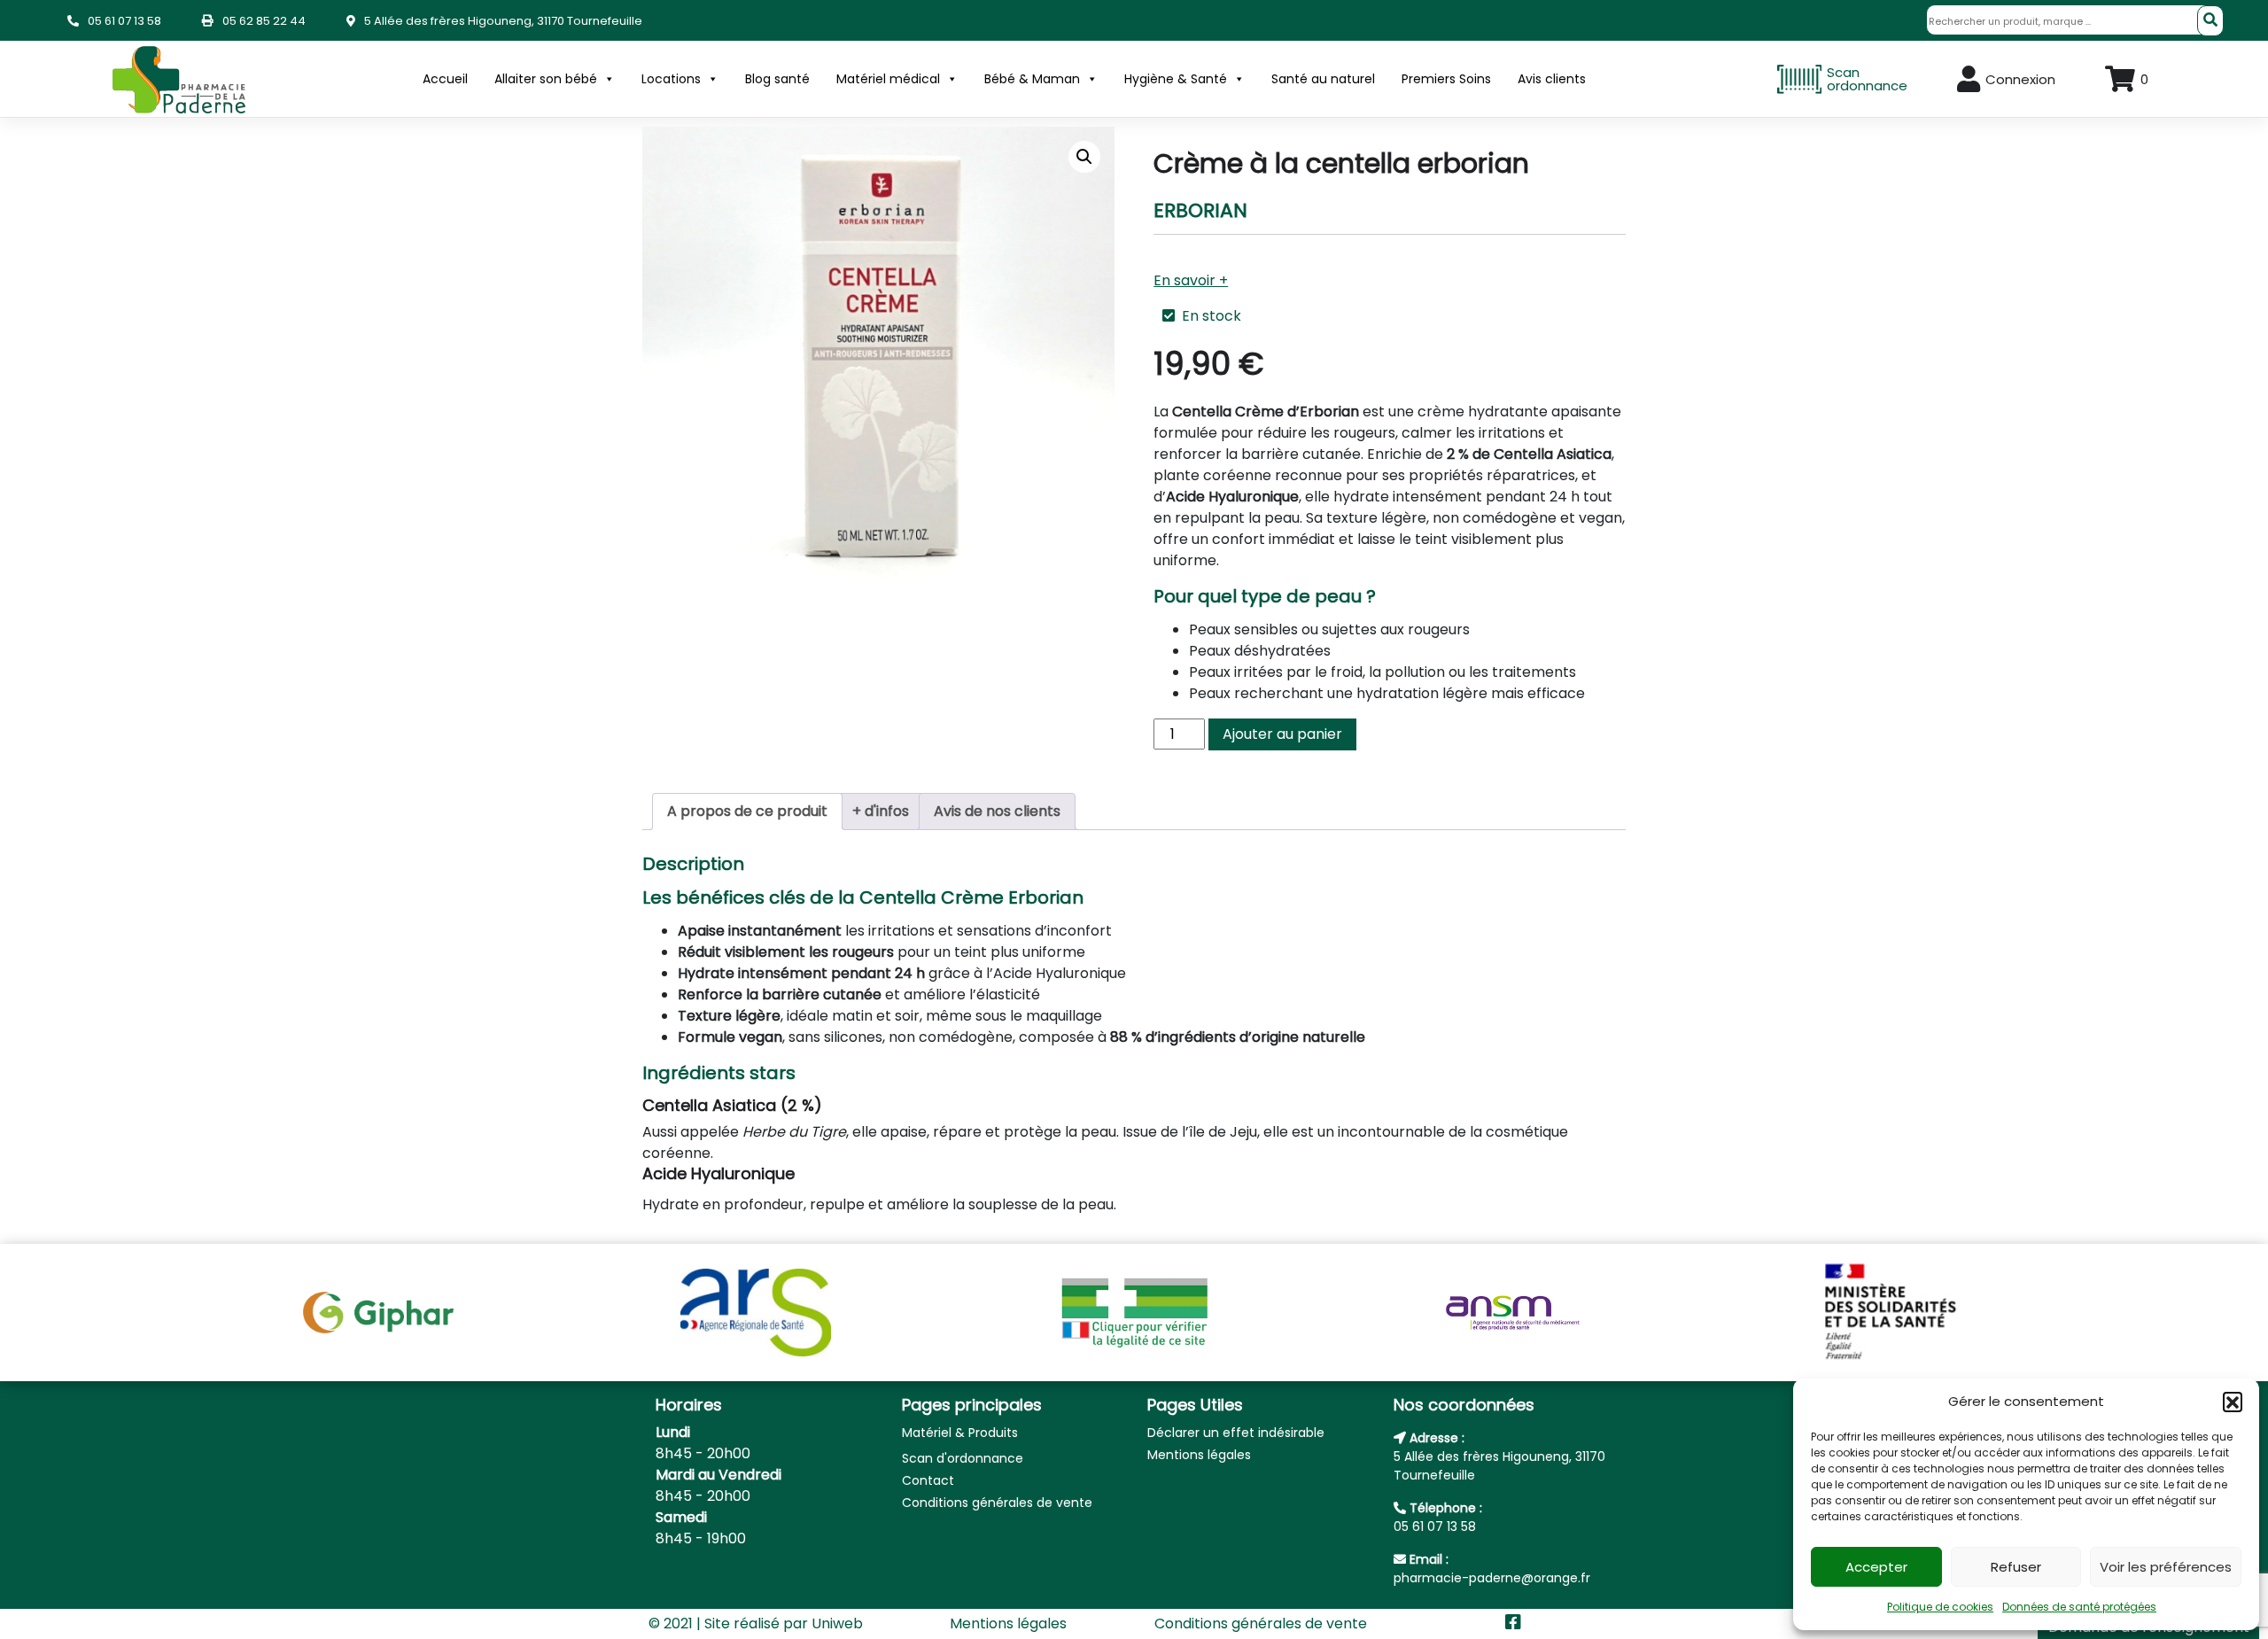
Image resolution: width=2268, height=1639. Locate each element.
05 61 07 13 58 (124, 21)
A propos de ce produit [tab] (747, 811)
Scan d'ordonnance (963, 1458)
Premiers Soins (1446, 79)
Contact (928, 1480)
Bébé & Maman (1032, 79)
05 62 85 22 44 (264, 21)
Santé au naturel (1323, 79)
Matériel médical (888, 79)
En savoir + (1191, 280)
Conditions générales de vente (997, 1503)
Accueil (445, 79)
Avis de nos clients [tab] (997, 811)
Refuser (2016, 1567)
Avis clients (1552, 79)
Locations (671, 79)
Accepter (1876, 1567)
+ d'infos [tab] (881, 811)
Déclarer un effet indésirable (1236, 1433)
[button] (2233, 1402)
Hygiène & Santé (1176, 79)
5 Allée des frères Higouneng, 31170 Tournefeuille (503, 21)
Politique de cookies (1940, 1607)
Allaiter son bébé (546, 79)
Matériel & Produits (960, 1433)
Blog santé (777, 79)
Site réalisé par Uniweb (784, 1623)
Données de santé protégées (2079, 1607)
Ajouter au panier (1282, 734)
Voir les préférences (2166, 1567)
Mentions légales (1199, 1455)
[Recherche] (2210, 21)
